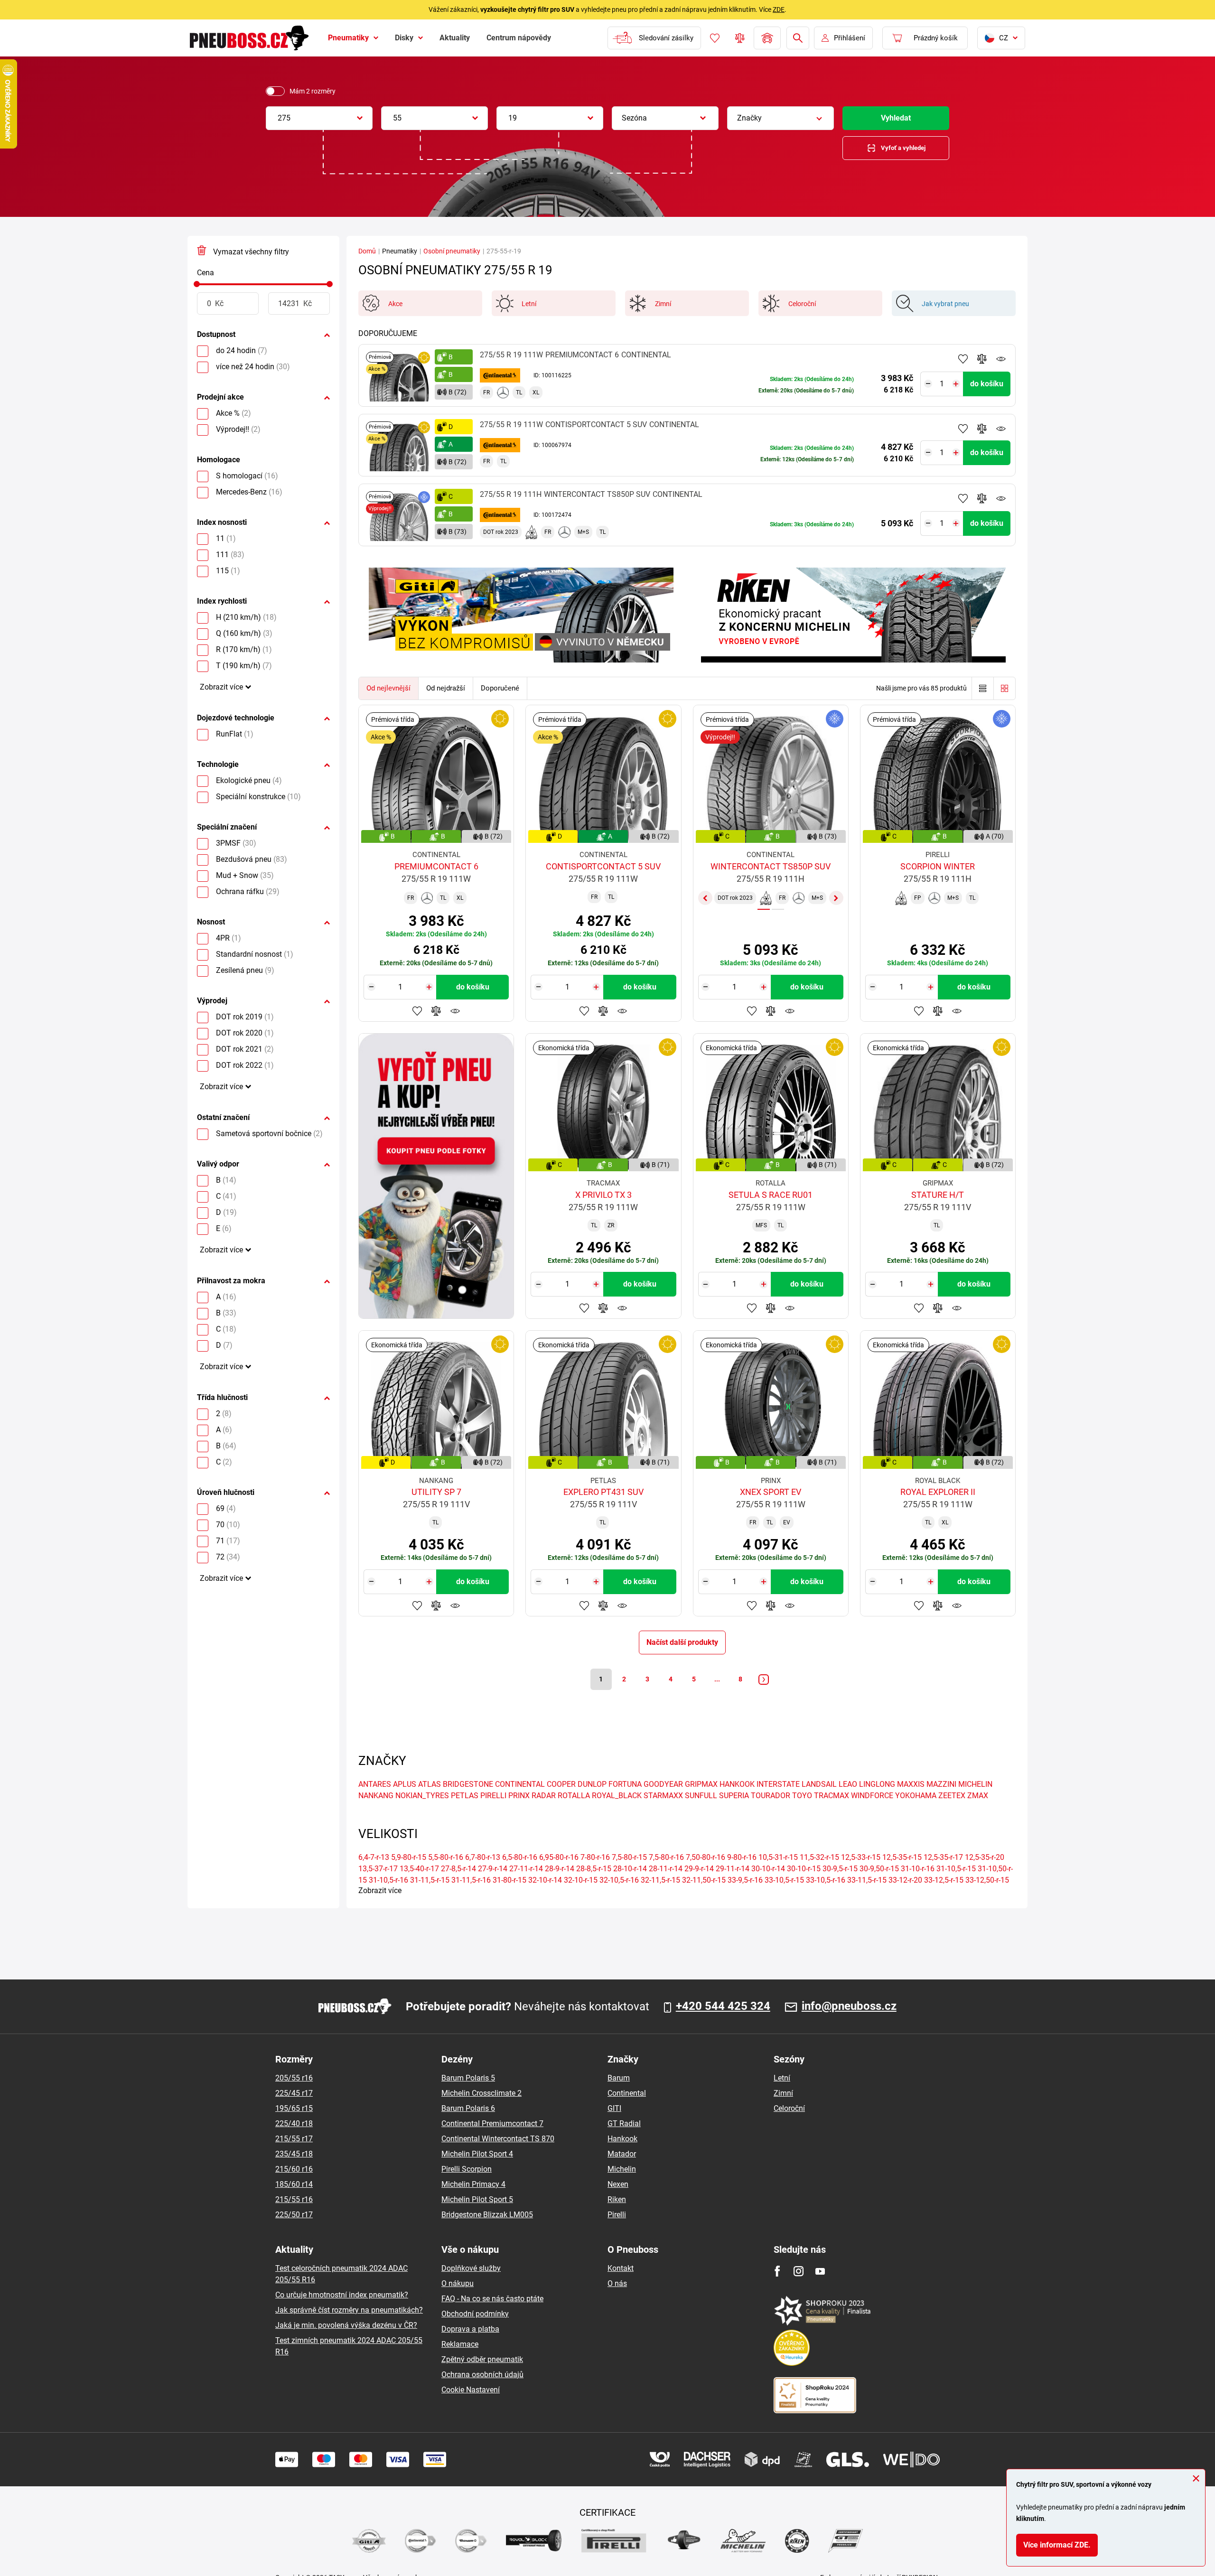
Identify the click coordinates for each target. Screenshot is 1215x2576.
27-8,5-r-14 (458, 1869)
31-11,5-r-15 (430, 1880)
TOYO (802, 1796)
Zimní (783, 2093)
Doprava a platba (470, 2329)
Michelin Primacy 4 (473, 2184)
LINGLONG (877, 1784)
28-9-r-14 (560, 1869)
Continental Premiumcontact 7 (492, 2123)
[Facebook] (777, 2271)
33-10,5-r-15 (784, 1880)
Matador (622, 2154)
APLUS (405, 1784)
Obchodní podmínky (475, 2314)
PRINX (519, 1796)
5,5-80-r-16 (446, 1857)
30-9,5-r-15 (840, 1869)
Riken (617, 2199)
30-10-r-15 (804, 1869)
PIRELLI (493, 1796)
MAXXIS (911, 1784)
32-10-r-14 (545, 1880)
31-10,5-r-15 (956, 1869)
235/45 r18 (294, 2154)
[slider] (197, 284)
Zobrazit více (221, 687)
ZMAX (978, 1796)
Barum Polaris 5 (468, 2078)
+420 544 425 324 (723, 2006)
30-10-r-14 (768, 1869)
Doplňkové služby (471, 2268)
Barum (619, 2078)
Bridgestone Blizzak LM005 (487, 2215)
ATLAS (430, 1784)
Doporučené (500, 688)
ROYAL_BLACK (617, 1796)
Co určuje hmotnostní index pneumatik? (342, 2295)
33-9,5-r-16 (745, 1880)
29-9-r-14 (699, 1869)
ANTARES (375, 1784)
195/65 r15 (294, 2108)
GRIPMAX (701, 1784)
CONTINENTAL (520, 1784)
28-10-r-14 (630, 1869)
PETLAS (465, 1796)
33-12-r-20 (905, 1880)
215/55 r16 (294, 2199)
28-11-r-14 (666, 1869)
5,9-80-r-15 (409, 1857)
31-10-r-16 (918, 1869)
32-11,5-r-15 (660, 1880)
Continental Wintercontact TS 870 (498, 2139)
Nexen (618, 2184)
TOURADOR (771, 1796)
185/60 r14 (294, 2184)
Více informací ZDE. (1057, 2545)
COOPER (561, 1784)
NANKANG (376, 1796)
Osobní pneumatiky (452, 251)
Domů (367, 251)
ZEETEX (952, 1796)
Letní (782, 2078)
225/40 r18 (294, 2123)
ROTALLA (574, 1796)
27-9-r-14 (493, 1869)
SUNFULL (701, 1796)
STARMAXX (663, 1796)
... (717, 1679)
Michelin (622, 2169)
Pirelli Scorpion (467, 2169)
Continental (627, 2093)
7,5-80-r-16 (666, 1857)
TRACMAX (832, 1796)
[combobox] (319, 118)
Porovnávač (740, 38)
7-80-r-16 (595, 1857)
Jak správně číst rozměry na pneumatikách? (349, 2310)
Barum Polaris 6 (468, 2108)
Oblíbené (715, 38)
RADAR (544, 1796)
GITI (614, 2108)
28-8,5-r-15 (594, 1869)
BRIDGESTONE (468, 1784)
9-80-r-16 (742, 1857)
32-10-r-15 (581, 1880)
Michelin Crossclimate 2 (481, 2093)
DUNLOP (592, 1784)
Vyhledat (896, 118)
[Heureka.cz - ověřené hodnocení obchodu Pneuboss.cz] (796, 2347)
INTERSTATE (778, 1784)
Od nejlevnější (388, 688)
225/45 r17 (294, 2093)
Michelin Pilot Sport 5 (477, 2199)
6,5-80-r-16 (520, 1857)
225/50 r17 (294, 2215)
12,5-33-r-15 (861, 1857)
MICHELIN (975, 1784)
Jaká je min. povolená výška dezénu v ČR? (346, 2325)
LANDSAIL (819, 1784)
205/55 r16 (294, 2078)
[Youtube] (820, 2271)
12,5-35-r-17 (943, 1857)
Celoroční (789, 2108)
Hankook (622, 2139)
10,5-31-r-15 (778, 1857)
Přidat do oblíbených (963, 359)
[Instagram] (799, 2271)
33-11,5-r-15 (867, 1880)
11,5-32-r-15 (819, 1857)
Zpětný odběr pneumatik (482, 2359)
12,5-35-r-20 (985, 1857)
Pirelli (617, 2215)
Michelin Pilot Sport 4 (477, 2154)
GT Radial (624, 2123)
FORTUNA (625, 1784)
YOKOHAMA (916, 1796)
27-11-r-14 (526, 1869)
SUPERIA (734, 1796)
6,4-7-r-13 (374, 1857)
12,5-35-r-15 (902, 1857)
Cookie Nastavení (471, 2390)
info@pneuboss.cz (849, 2006)
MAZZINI (941, 1784)
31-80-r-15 (509, 1880)
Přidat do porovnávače (982, 359)
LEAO (848, 1784)
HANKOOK (737, 1784)
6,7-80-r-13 (483, 1857)
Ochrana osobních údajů (482, 2375)
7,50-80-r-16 (706, 1857)
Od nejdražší (446, 688)
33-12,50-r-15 (987, 1880)
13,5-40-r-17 (419, 1869)
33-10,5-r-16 (826, 1880)
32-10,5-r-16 (619, 1880)
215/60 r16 (294, 2169)
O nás (617, 2283)
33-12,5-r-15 (944, 1880)
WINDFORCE (872, 1796)
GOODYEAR (663, 1784)
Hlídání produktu (1001, 359)
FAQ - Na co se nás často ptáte (492, 2299)
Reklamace (460, 2344)
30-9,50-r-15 (879, 1869)
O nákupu (458, 2283)
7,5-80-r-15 (629, 1857)
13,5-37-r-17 (378, 1869)
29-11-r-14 (733, 1869)
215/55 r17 (294, 2139)
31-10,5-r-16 (388, 1880)
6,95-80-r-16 (559, 1857)
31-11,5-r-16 (471, 1880)
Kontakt (621, 2268)
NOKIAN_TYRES (422, 1796)
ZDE (779, 9)
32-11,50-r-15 (704, 1880)
